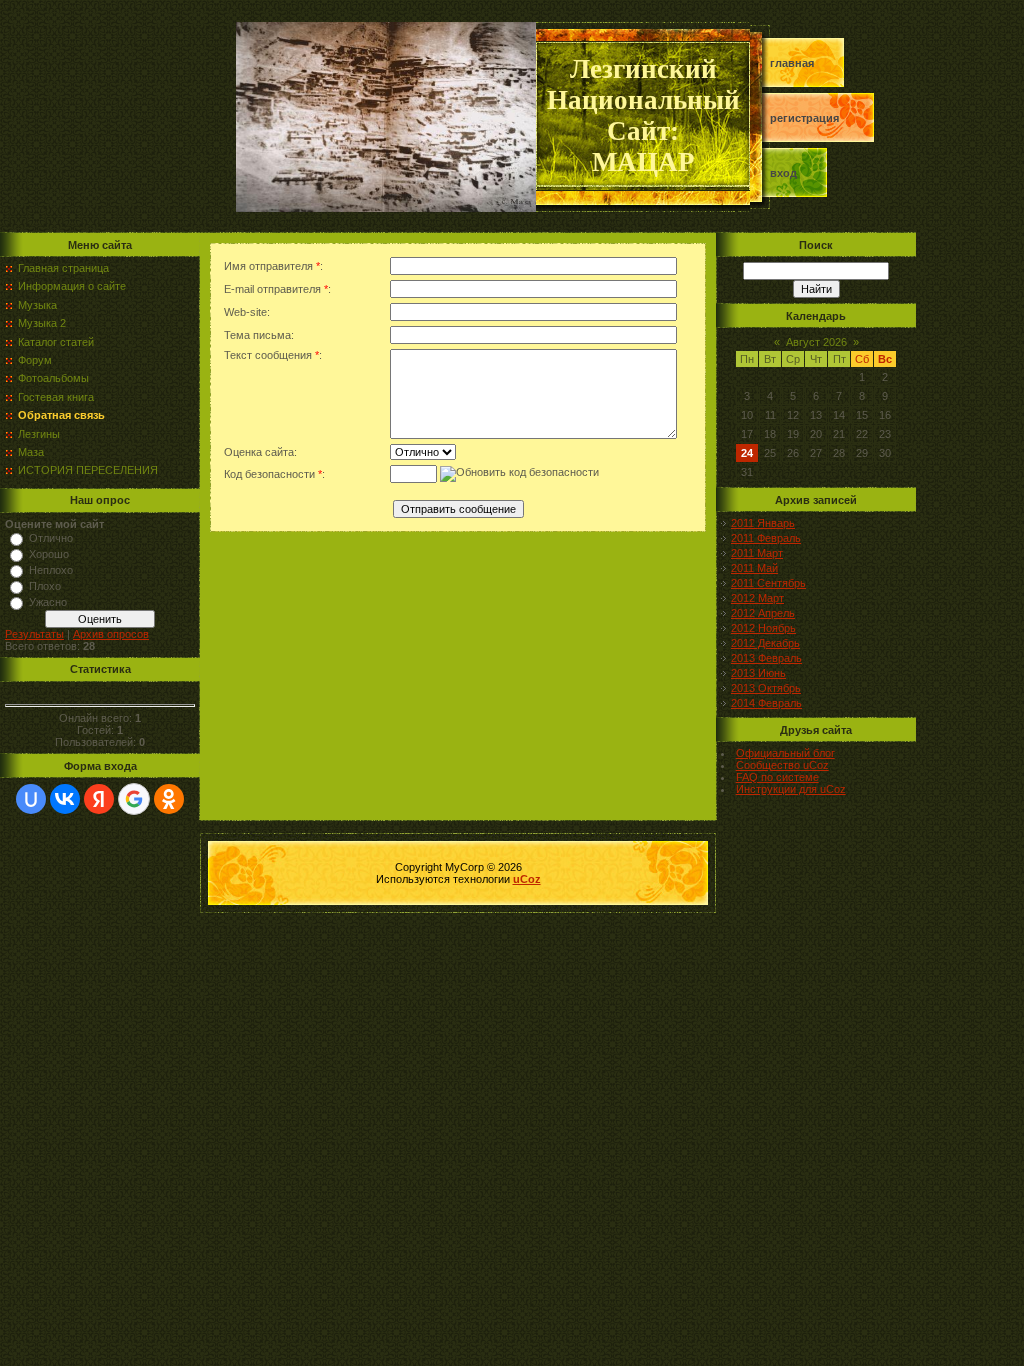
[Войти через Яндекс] (99, 799)
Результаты (34, 634)
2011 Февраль (766, 538)
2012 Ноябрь (763, 628)
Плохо (45, 586)
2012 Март (757, 598)
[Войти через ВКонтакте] (65, 799)
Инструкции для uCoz (791, 789)
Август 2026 (816, 342)
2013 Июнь (758, 673)
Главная (792, 63)
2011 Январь (763, 523)
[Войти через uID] (31, 799)
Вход (783, 173)
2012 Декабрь (765, 643)
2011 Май (754, 568)
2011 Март (757, 553)
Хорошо (49, 554)
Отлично (51, 538)
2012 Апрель (763, 613)
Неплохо (51, 570)
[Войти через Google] (134, 799)
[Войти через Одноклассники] (169, 799)
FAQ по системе (777, 777)
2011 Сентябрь (768, 583)
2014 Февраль (766, 703)
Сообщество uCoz (782, 765)
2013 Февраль (766, 658)
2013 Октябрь (766, 688)
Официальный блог (785, 753)
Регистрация (804, 118)
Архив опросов (111, 634)
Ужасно (48, 602)
